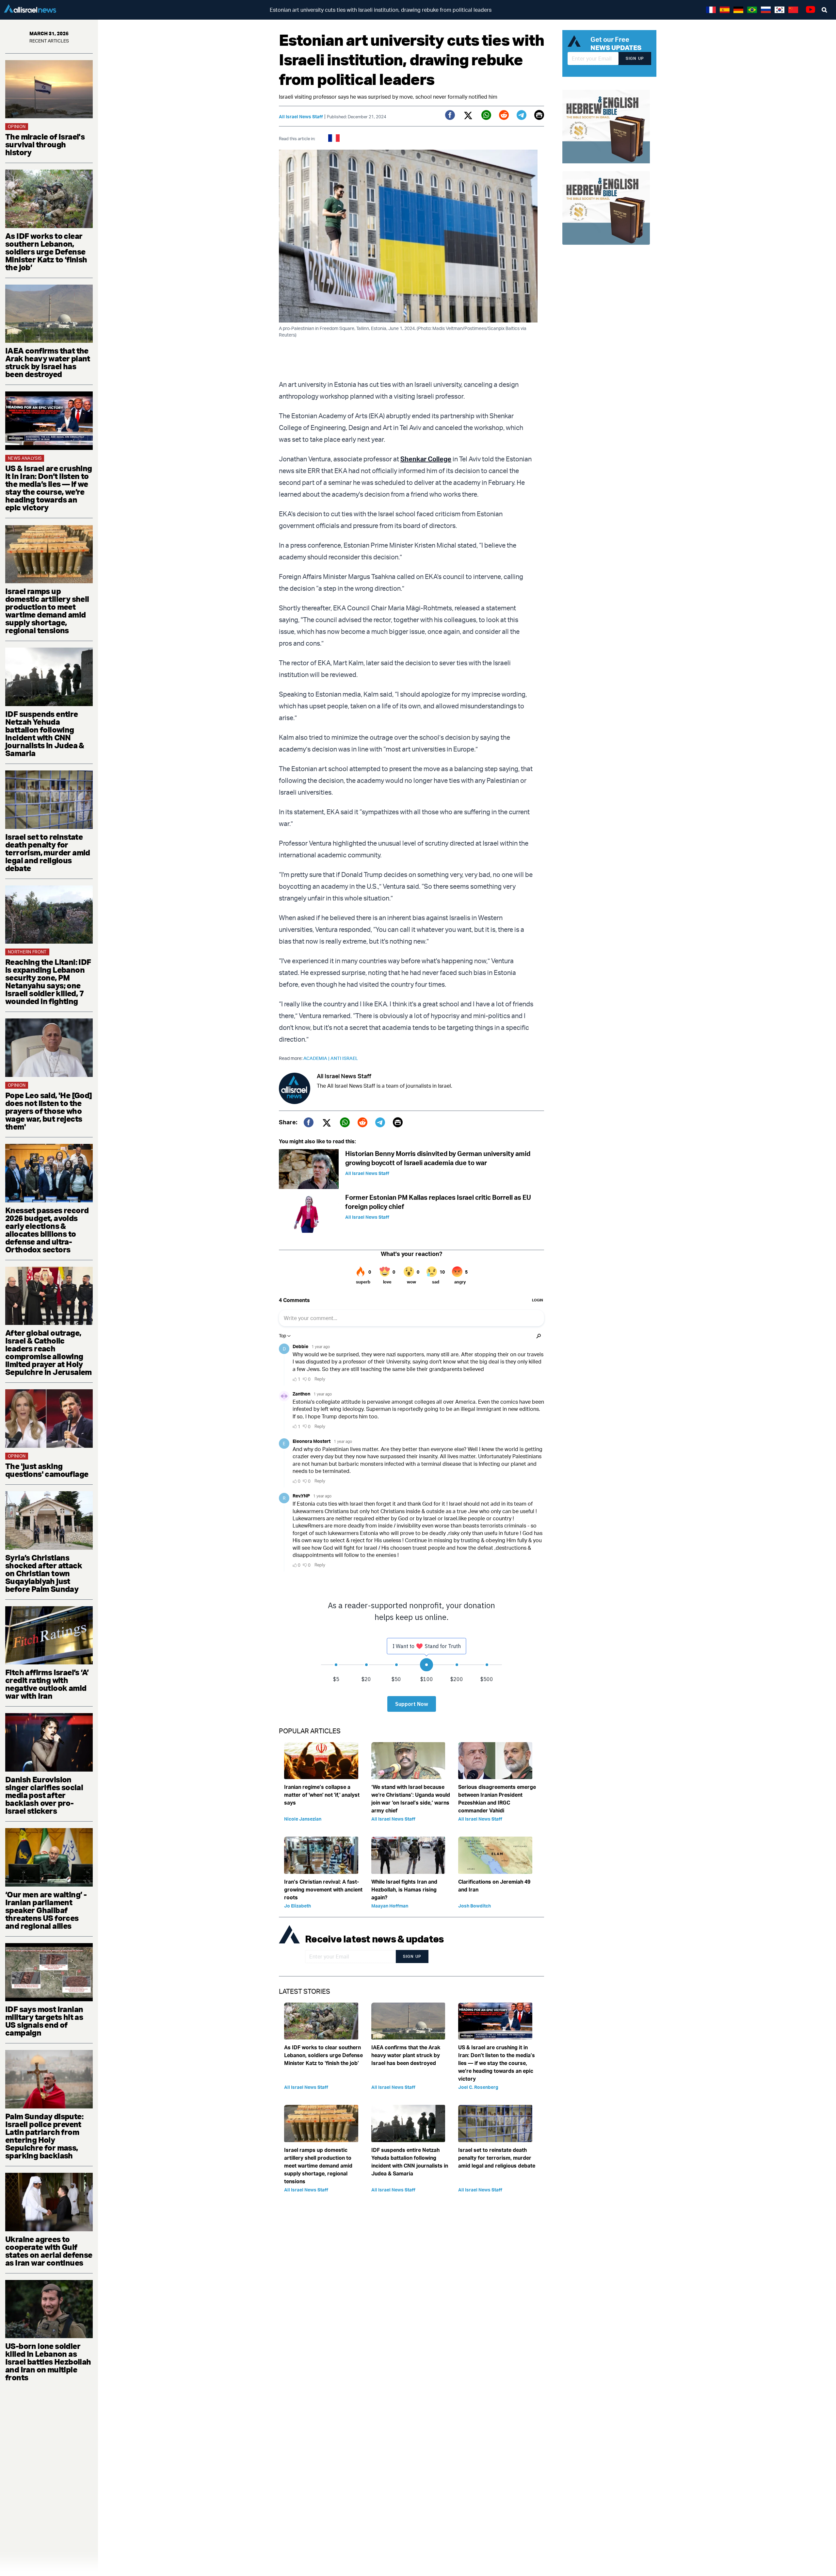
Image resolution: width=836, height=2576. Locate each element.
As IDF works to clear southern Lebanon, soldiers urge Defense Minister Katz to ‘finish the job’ (46, 252)
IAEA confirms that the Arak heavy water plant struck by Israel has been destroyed (48, 362)
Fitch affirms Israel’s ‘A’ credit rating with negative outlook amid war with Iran (47, 1684)
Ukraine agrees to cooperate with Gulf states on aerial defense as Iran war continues (49, 2251)
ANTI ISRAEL (344, 1058)
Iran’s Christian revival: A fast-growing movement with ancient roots (323, 1890)
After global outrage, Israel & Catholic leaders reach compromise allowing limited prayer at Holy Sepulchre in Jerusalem (48, 1352)
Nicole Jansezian (303, 1819)
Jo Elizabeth (297, 1906)
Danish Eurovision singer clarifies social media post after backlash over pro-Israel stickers (44, 1795)
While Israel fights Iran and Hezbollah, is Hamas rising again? (404, 1890)
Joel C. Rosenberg (478, 2087)
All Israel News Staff (301, 116)
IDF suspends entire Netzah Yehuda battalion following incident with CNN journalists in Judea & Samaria (45, 734)
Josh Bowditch (474, 1906)
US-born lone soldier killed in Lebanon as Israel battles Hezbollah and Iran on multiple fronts (48, 2362)
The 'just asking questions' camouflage (47, 1470)
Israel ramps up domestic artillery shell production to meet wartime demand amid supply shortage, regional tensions (47, 611)
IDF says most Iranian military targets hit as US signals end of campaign (44, 2021)
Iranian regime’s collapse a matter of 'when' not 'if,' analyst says (322, 1795)
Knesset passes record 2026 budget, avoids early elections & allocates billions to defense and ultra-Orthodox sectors (47, 1230)
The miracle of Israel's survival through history (45, 144)
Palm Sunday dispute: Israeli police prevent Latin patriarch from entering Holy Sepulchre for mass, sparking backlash (44, 2136)
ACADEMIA (317, 1058)
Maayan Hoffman (390, 1906)
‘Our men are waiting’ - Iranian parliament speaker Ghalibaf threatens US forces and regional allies (46, 1910)
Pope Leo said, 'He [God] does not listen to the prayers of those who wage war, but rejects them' (49, 1111)
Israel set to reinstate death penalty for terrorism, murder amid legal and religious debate (48, 852)
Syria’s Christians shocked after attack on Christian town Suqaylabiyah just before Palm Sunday (44, 1573)
